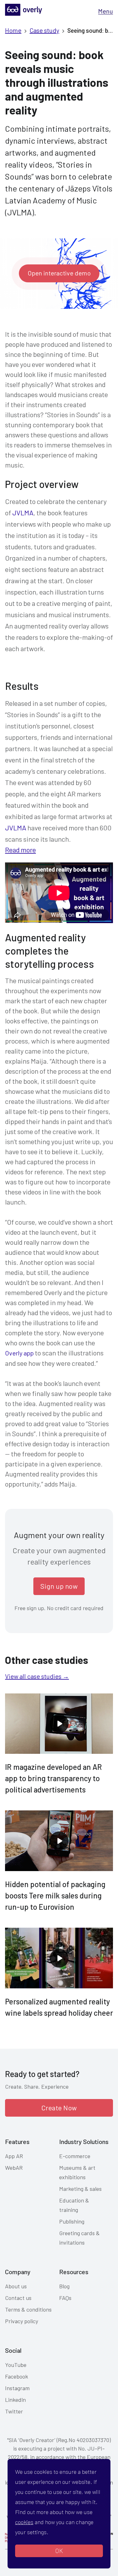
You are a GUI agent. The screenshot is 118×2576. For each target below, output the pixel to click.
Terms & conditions (28, 2309)
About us (16, 2286)
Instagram (17, 2388)
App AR (14, 2156)
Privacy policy (22, 2321)
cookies (24, 2522)
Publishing (72, 2221)
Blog (64, 2286)
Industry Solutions (84, 2141)
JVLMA (23, 512)
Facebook (17, 2376)
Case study (44, 30)
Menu (106, 11)
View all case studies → (37, 1676)
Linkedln (15, 2400)
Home (13, 30)
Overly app (19, 1353)
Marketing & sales (80, 2189)
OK (59, 2551)
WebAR (14, 2168)
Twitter (14, 2411)
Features (17, 2141)
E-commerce (75, 2156)
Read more (20, 850)
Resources (74, 2272)
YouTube (16, 2365)
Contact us (18, 2298)
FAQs (65, 2298)
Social (13, 2350)
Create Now (59, 2108)
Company (18, 2272)
